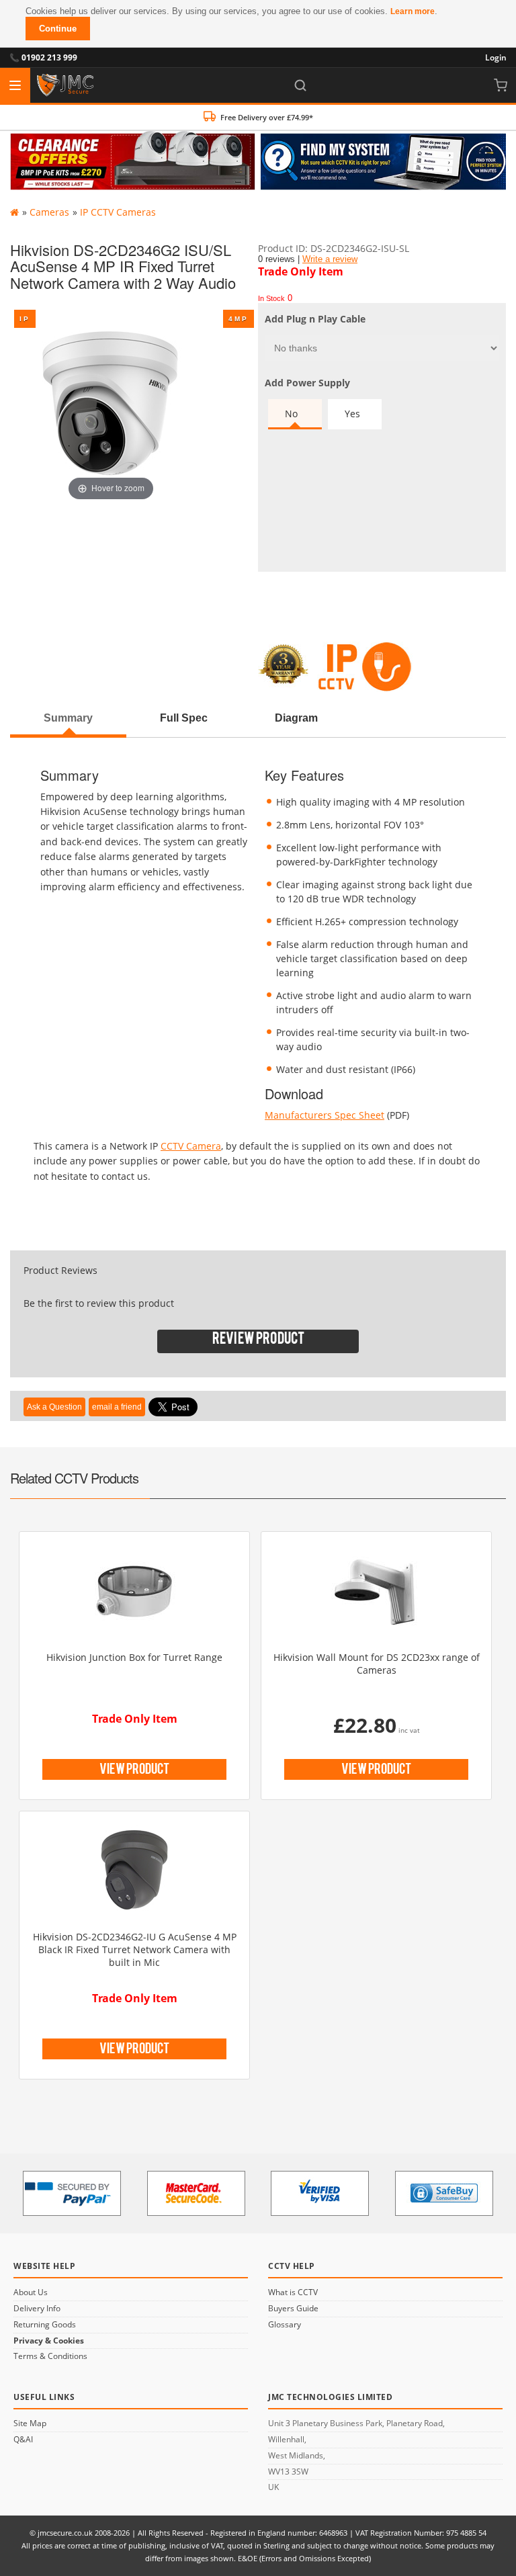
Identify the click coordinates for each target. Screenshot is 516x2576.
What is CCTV (293, 2292)
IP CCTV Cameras (118, 212)
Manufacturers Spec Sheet (325, 1115)
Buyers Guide (293, 2309)
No (291, 414)
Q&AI (23, 2440)
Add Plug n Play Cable (315, 319)
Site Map (30, 2423)
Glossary (285, 2325)
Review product (258, 1341)
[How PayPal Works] (72, 2193)
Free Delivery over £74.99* (267, 117)
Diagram (296, 718)
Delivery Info (37, 2309)
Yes (352, 414)
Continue (58, 29)
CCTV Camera (191, 1146)
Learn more (413, 11)
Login (496, 57)
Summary (68, 718)
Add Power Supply (307, 383)
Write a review (330, 259)
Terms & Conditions (50, 2356)
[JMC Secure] (65, 85)
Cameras (49, 212)
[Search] (300, 85)
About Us (31, 2292)
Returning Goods (45, 2325)
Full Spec (184, 718)
